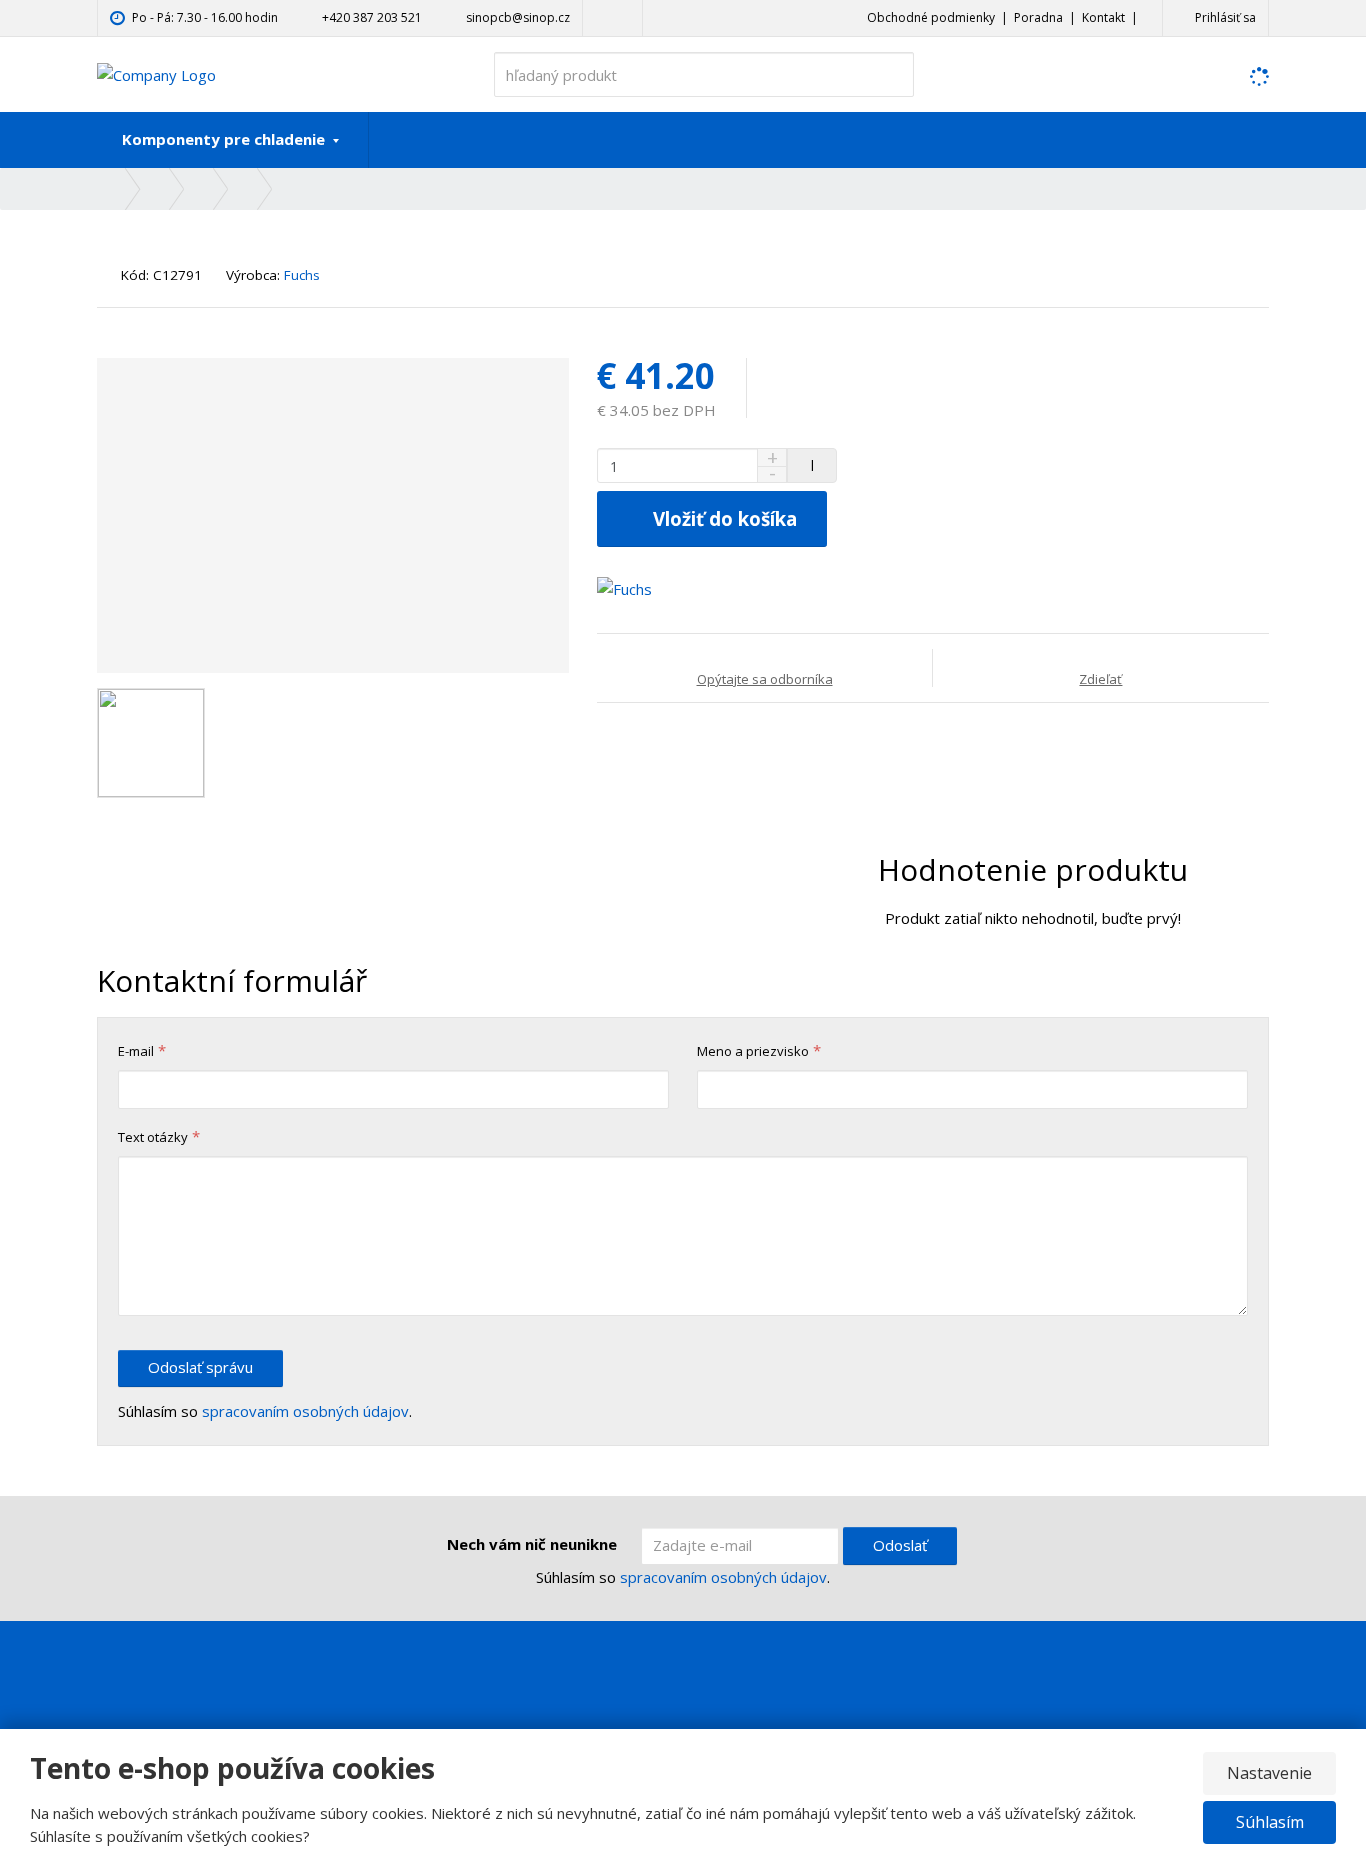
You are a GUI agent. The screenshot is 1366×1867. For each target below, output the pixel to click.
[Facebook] (601, 17)
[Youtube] (623, 17)
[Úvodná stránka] (156, 73)
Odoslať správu (200, 1367)
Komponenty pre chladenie (225, 139)
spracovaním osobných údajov (305, 1411)
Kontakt (1103, 17)
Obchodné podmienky (931, 17)
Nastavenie (1269, 1773)
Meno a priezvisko (753, 1051)
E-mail (136, 1051)
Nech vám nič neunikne (532, 1544)
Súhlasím (1270, 1822)
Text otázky (153, 1137)
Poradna (1038, 17)
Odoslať (900, 1545)
